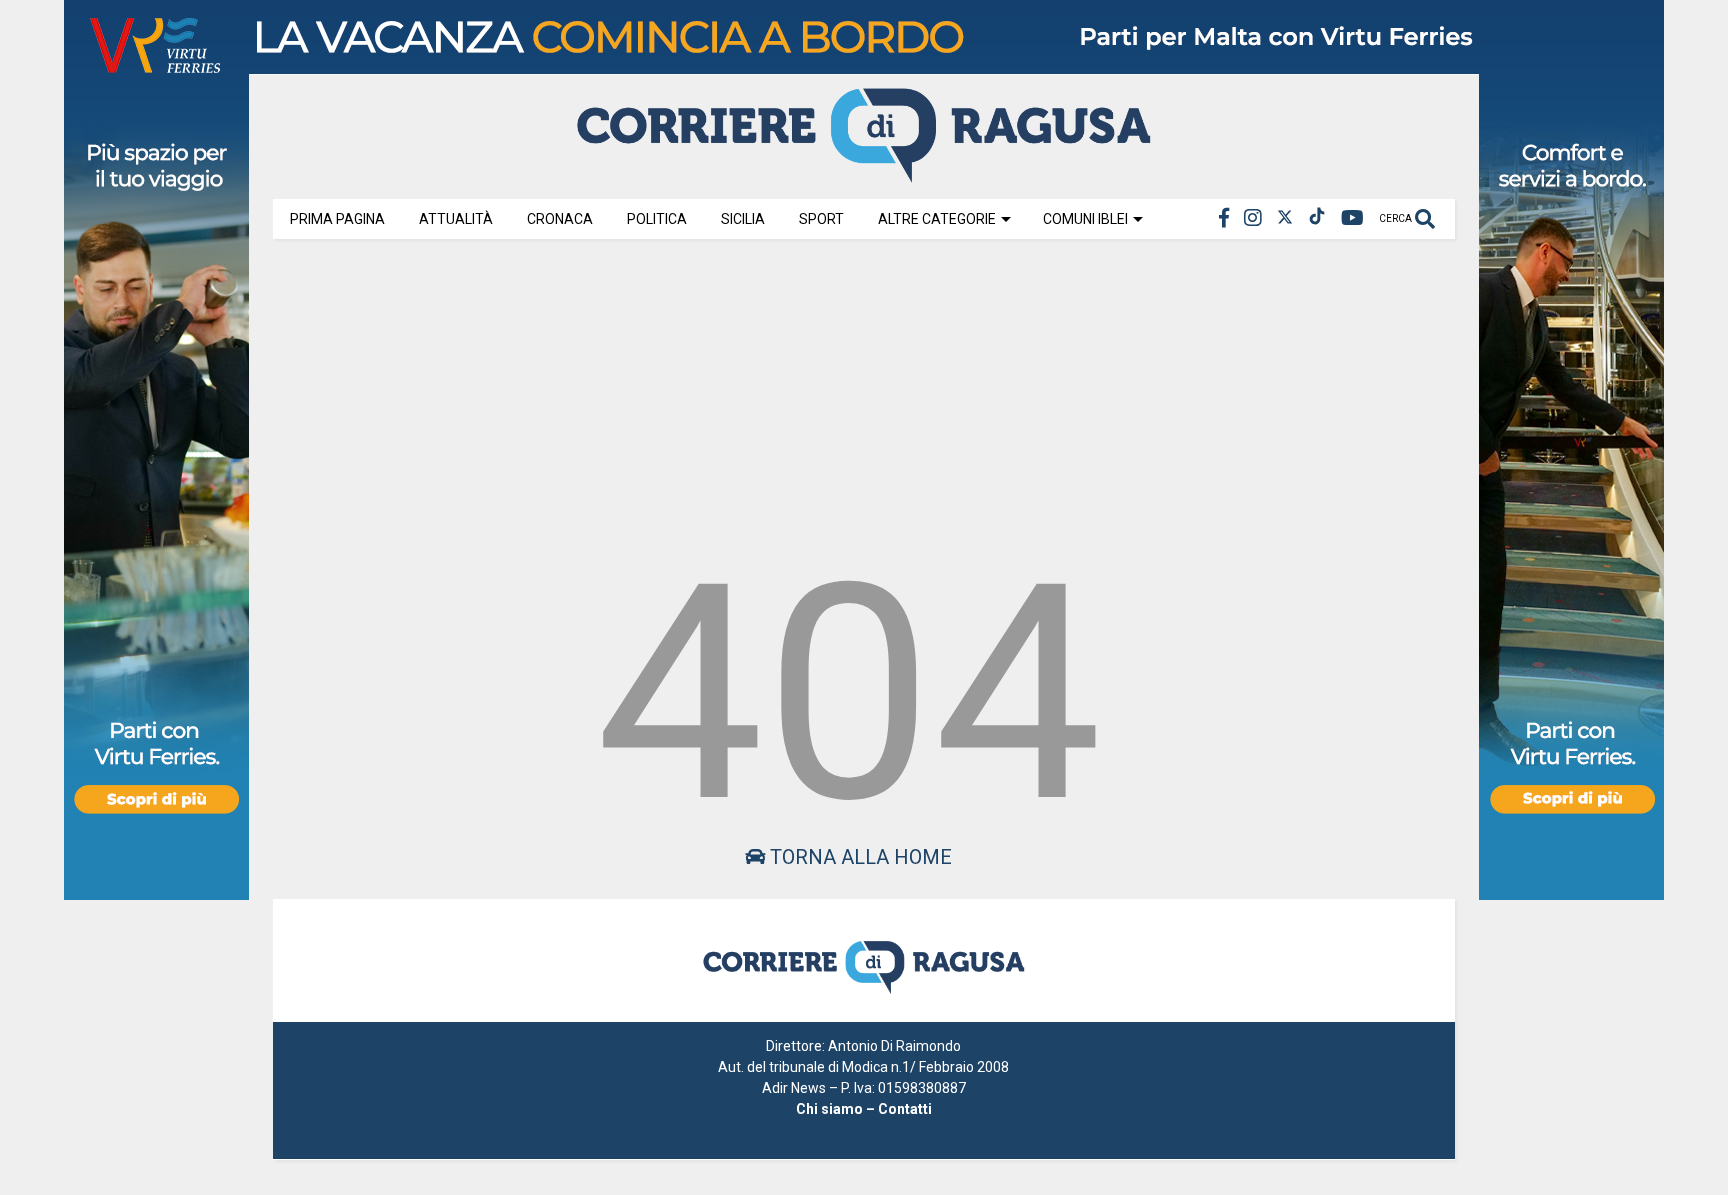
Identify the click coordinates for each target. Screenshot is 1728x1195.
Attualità (456, 219)
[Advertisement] (864, 392)
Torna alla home (858, 857)
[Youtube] (1352, 218)
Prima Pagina (337, 219)
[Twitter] (1285, 218)
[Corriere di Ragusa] (864, 174)
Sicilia (743, 219)
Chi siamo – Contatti (864, 1109)
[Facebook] (1224, 218)
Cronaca (560, 219)
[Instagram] (1253, 218)
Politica (657, 219)
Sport (821, 219)
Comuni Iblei (1085, 219)
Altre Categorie (937, 219)
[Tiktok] (1317, 218)
